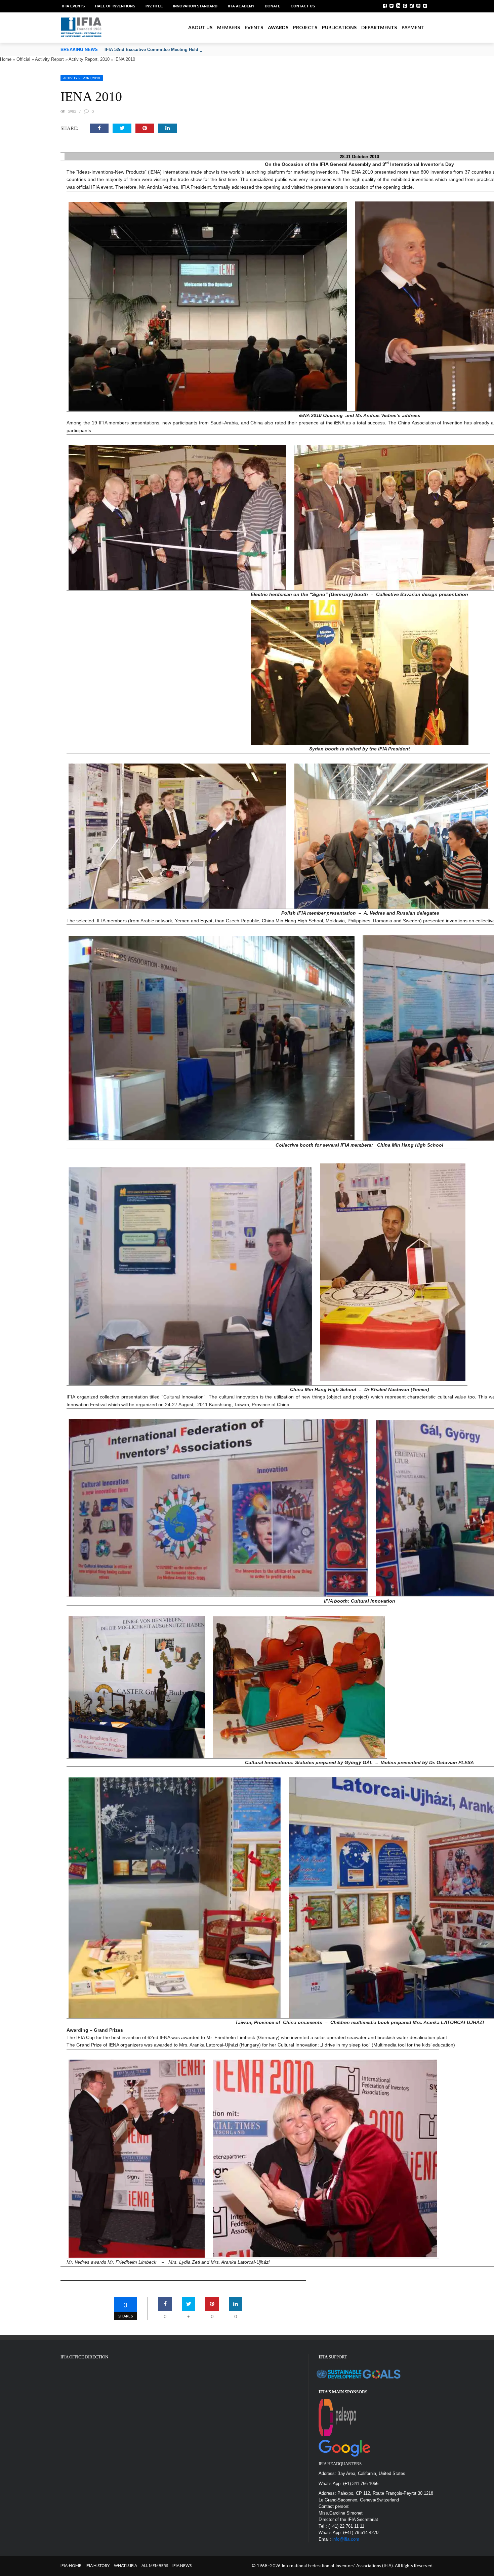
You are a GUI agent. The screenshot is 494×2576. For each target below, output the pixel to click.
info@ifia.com (346, 2539)
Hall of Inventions (115, 6)
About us (200, 27)
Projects (305, 27)
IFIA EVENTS (73, 6)
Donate (273, 6)
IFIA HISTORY (98, 2565)
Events (254, 27)
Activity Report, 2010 (89, 59)
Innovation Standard (195, 6)
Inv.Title (154, 6)
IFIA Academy (241, 6)
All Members (155, 2565)
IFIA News (182, 2565)
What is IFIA (126, 2565)
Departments (379, 27)
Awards (278, 27)
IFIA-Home (71, 2565)
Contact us (303, 6)
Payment (413, 27)
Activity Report (49, 59)
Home (6, 59)
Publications (339, 27)
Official (23, 59)
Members (229, 27)
